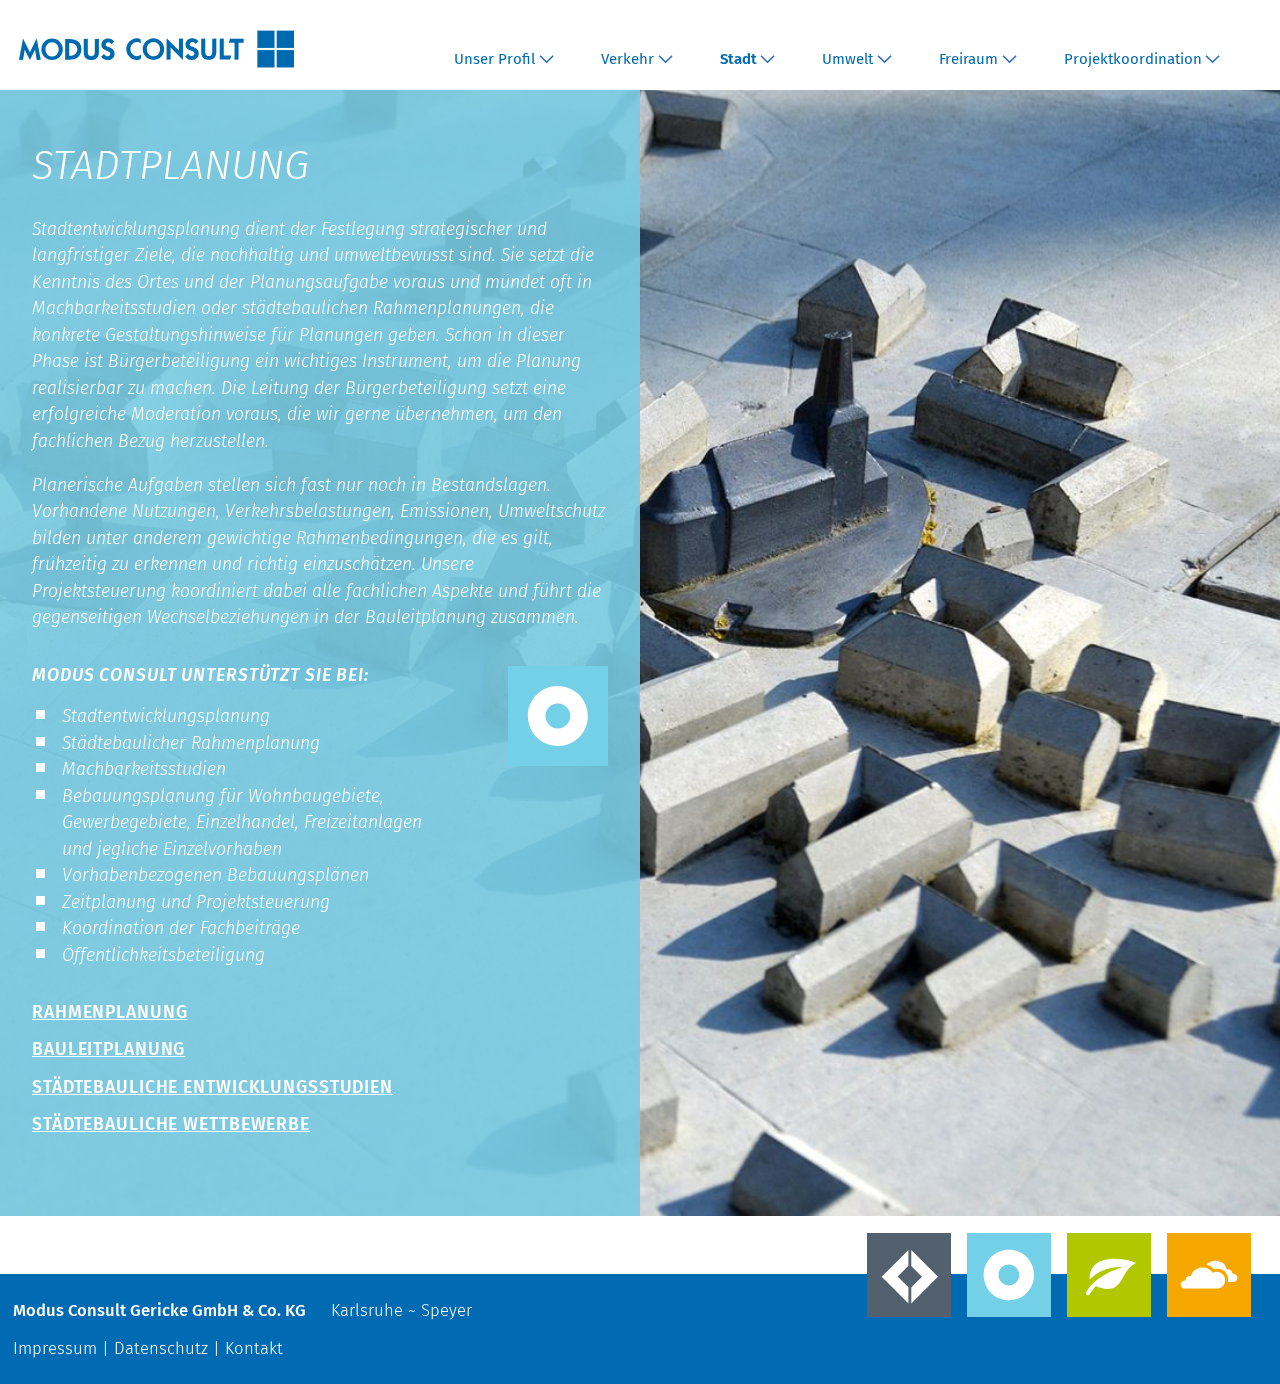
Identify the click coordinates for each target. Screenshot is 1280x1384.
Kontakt (254, 1348)
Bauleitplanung (108, 1049)
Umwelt (847, 59)
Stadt (738, 59)
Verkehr (627, 59)
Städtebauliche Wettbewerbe (171, 1124)
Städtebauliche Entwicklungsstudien (212, 1087)
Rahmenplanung (109, 1012)
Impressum (55, 1348)
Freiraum (968, 59)
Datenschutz (161, 1348)
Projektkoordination (1133, 59)
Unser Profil (494, 59)
